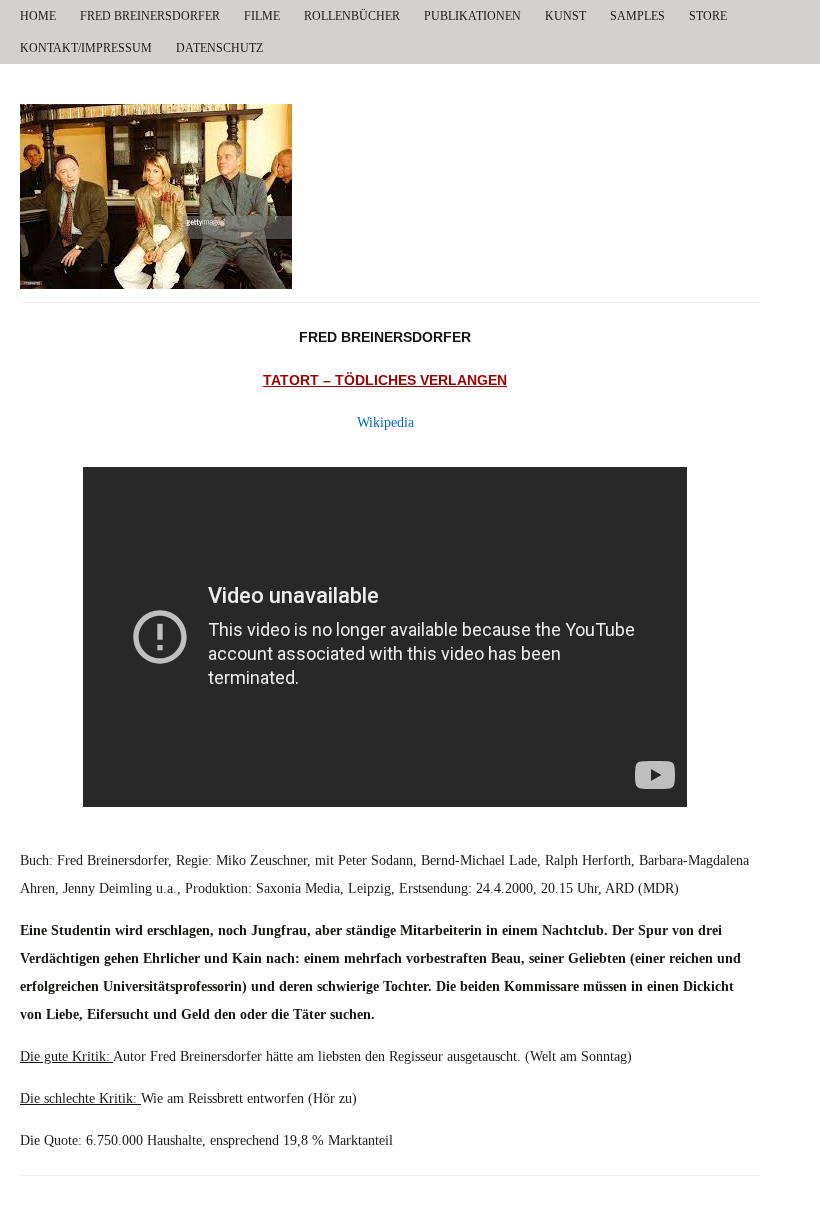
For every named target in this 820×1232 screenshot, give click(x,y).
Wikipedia (385, 422)
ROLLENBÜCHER (352, 16)
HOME (38, 16)
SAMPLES (637, 16)
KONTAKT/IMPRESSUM (86, 48)
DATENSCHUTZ (219, 48)
